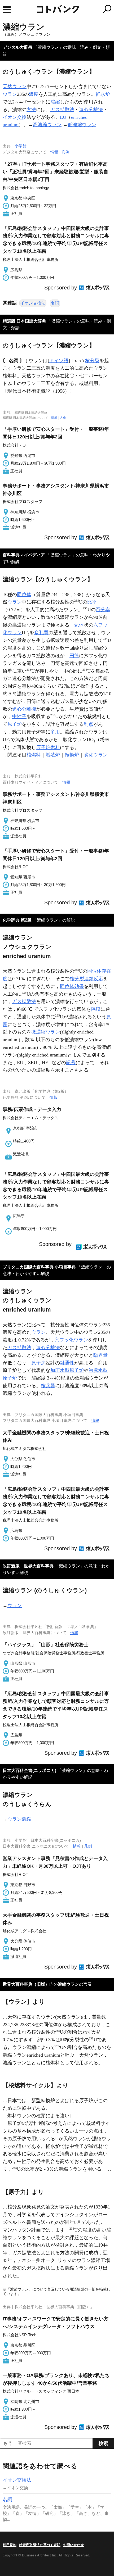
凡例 (65, 152)
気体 (79, 625)
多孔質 (41, 633)
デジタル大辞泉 (17, 47)
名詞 (55, 303)
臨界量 (100, 1355)
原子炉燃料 (48, 747)
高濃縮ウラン (47, 125)
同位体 (24, 595)
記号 (71, 1063)
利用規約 (10, 2545)
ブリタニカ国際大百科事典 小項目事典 (39, 1267)
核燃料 (34, 755)
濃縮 (55, 102)
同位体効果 (72, 986)
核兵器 (48, 1386)
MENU (7, 10)
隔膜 (96, 1009)
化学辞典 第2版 (17, 920)
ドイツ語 (59, 361)
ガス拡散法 (62, 110)
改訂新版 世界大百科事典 (28, 1566)
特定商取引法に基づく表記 (40, 2545)
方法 (31, 110)
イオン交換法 (33, 303)
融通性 (67, 1363)
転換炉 (72, 755)
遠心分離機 (24, 709)
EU (63, 117)
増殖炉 (53, 755)
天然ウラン (15, 87)
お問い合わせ (73, 2545)
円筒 (74, 656)
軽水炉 (103, 94)
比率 (92, 602)
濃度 (34, 94)
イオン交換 (15, 117)
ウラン (10, 94)
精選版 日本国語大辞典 (24, 321)
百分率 (103, 610)
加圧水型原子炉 (67, 1370)
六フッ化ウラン (71, 1340)
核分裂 (92, 361)
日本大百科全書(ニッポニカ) (29, 1770)
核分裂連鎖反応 (86, 979)
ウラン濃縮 (19, 1819)
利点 (89, 724)
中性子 (19, 716)
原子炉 (15, 724)
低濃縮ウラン (82, 125)
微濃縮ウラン (46, 1032)
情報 (54, 152)
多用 (55, 732)
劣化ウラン (96, 755)
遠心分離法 (91, 110)
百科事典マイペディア (24, 555)
